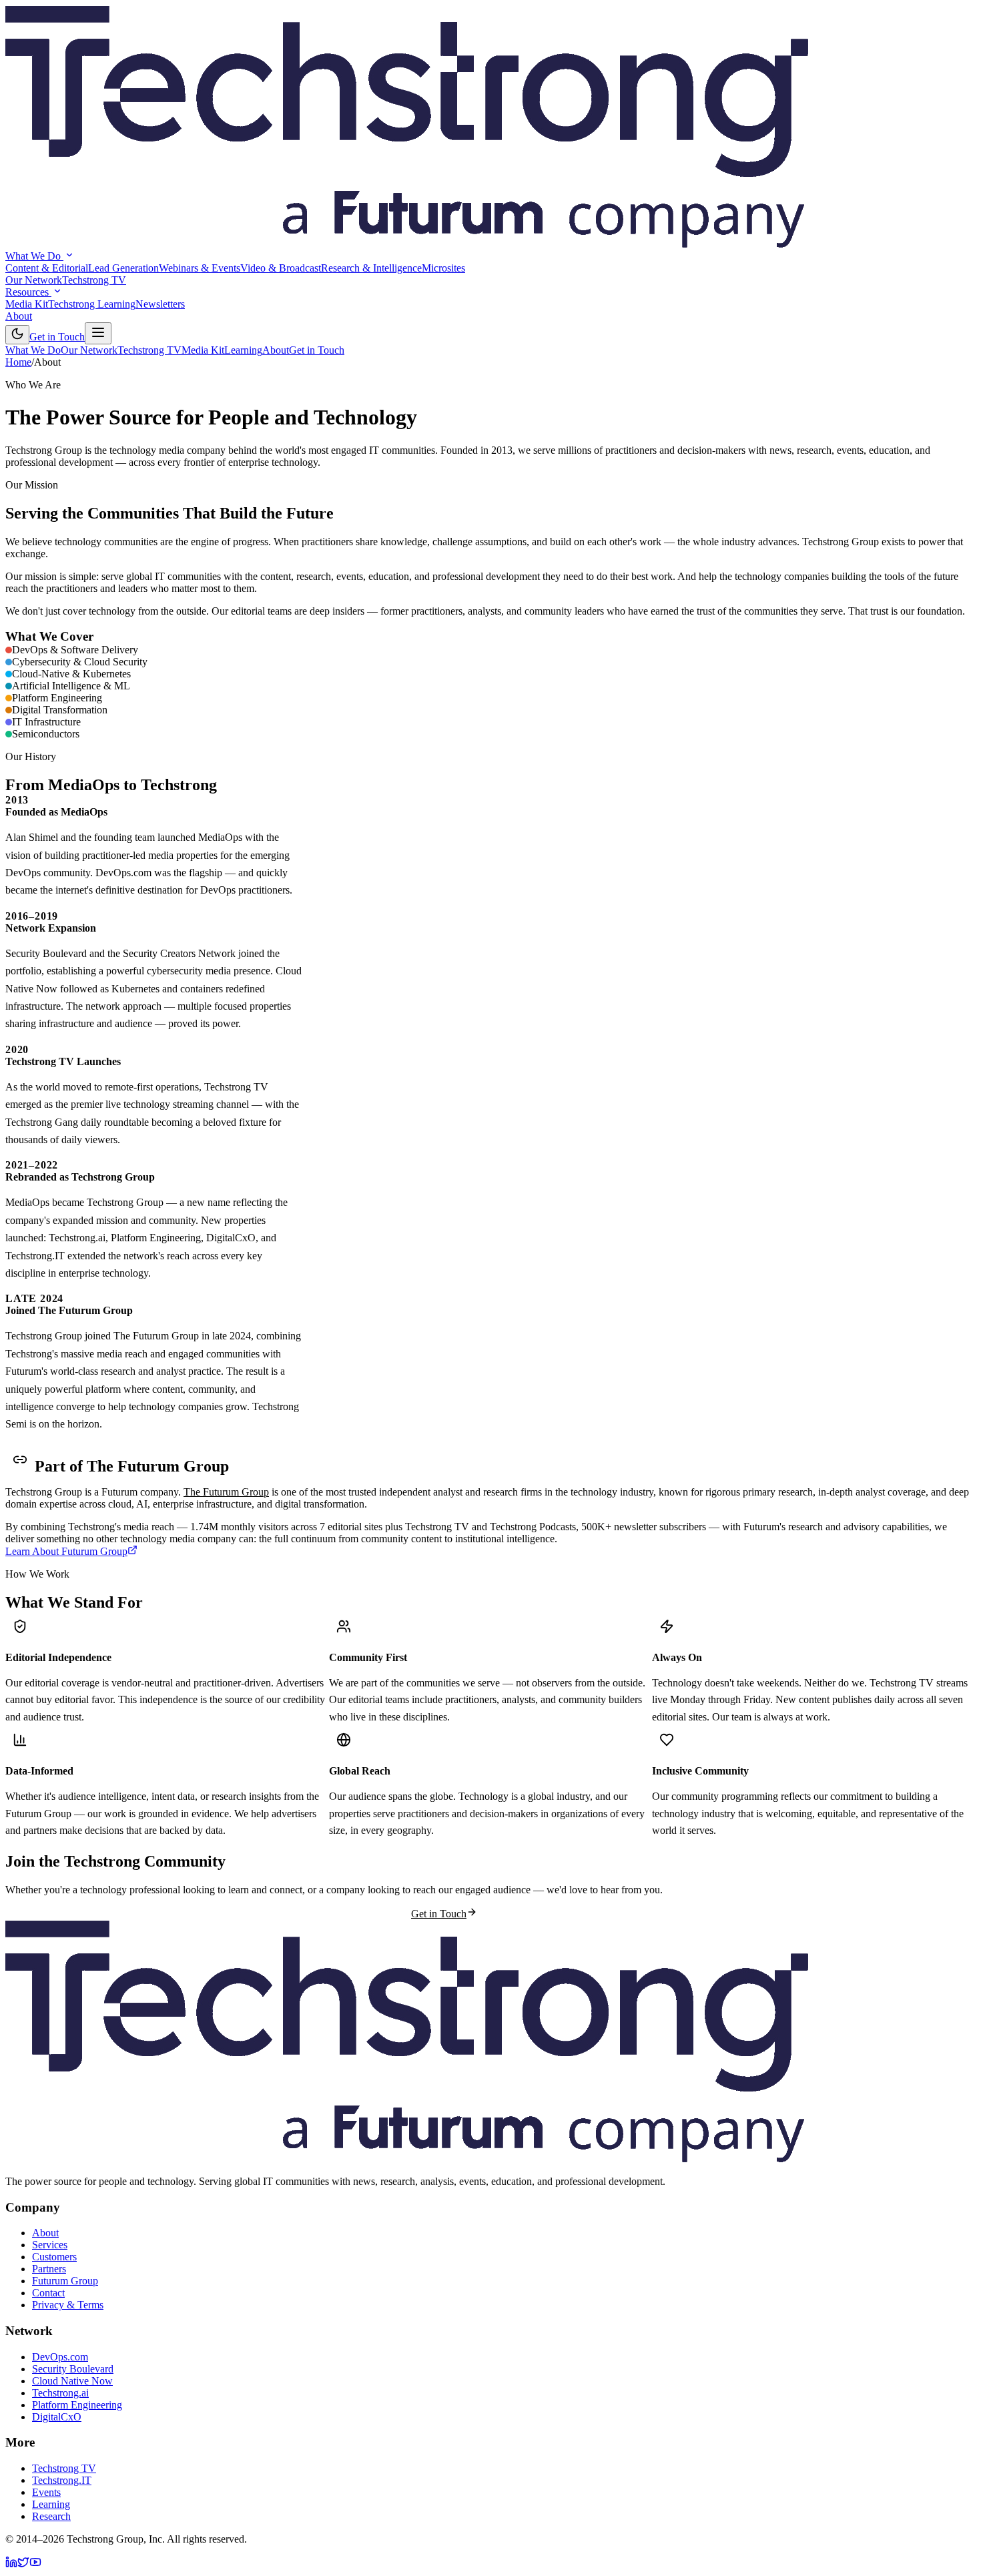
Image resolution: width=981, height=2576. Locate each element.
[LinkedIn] (11, 2564)
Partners (49, 2269)
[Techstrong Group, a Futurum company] (407, 244)
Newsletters (160, 304)
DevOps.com (60, 2357)
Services (50, 2245)
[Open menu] (98, 333)
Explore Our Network (524, 1912)
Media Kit (27, 304)
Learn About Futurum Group (66, 1551)
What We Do (34, 256)
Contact (48, 2293)
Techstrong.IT (62, 2480)
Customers (54, 2257)
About (19, 316)
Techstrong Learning (92, 304)
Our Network (34, 280)
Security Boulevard (73, 2369)
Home (18, 362)
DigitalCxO (57, 2417)
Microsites (443, 268)
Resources (28, 292)
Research (51, 2516)
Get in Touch (57, 337)
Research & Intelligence (371, 268)
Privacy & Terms (68, 2305)
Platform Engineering (77, 2405)
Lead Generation (123, 268)
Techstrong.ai (60, 2393)
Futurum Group (65, 2281)
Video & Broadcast (281, 268)
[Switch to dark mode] (17, 335)
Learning (243, 350)
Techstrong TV (94, 280)
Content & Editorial (47, 268)
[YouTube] (35, 2564)
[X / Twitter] (23, 2564)
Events (46, 2492)
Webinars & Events (200, 268)
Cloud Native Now (72, 2381)
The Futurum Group (226, 1492)
